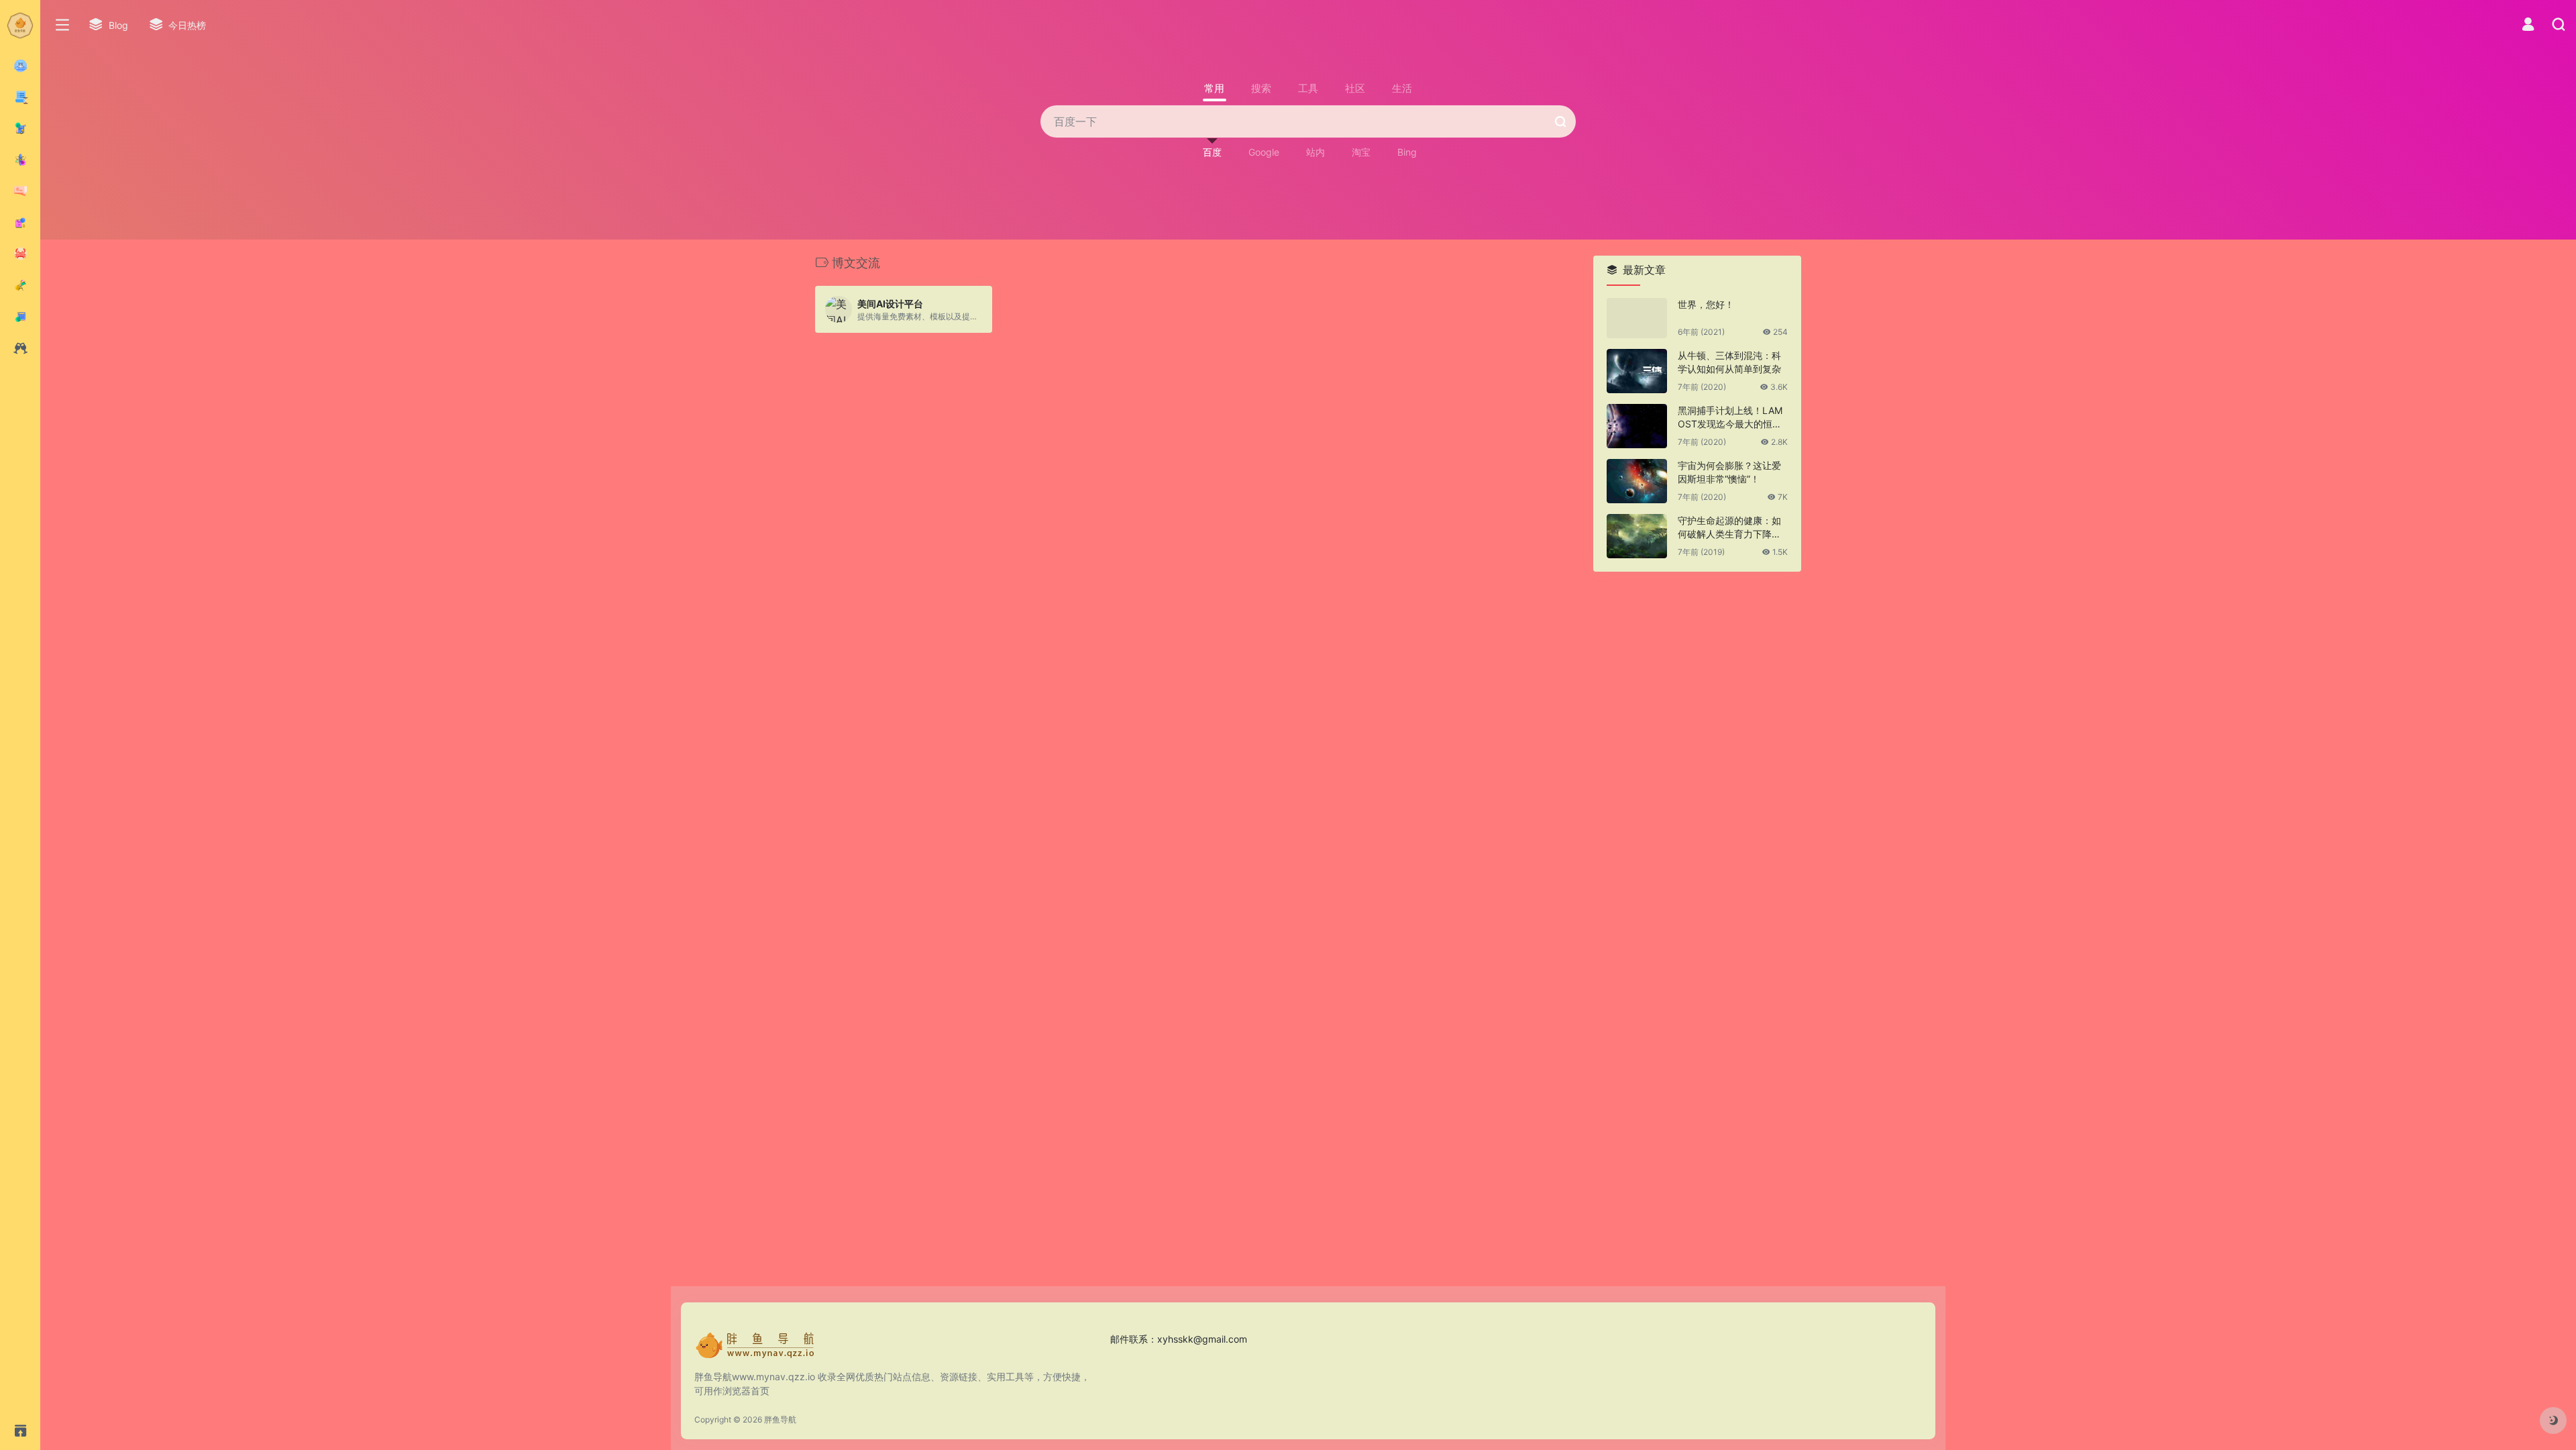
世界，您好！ (1706, 304)
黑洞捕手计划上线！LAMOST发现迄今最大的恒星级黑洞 (1730, 418)
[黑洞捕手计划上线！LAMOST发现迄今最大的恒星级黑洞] (1637, 426)
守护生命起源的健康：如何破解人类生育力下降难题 (1729, 528)
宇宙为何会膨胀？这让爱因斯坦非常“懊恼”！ (1729, 472)
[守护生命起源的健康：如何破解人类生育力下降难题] (1637, 536)
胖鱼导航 (780, 1419)
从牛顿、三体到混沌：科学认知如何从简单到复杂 (1729, 362)
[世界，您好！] (1637, 318)
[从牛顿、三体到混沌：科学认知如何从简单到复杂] (1637, 371)
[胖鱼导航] (755, 1349)
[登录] (2528, 26)
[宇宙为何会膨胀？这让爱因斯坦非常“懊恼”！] (1637, 481)
